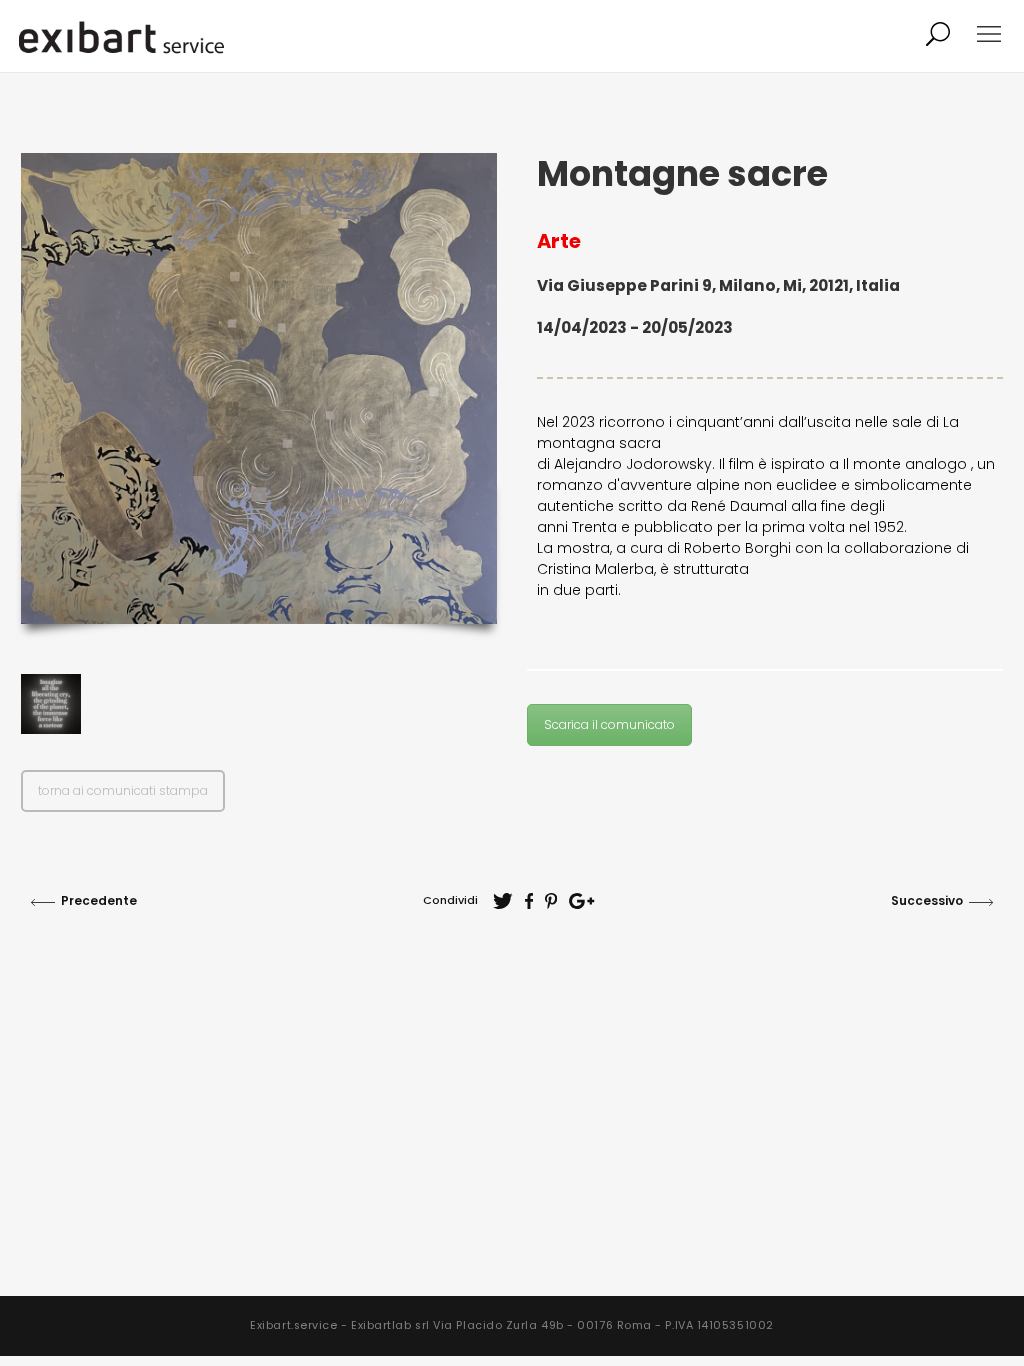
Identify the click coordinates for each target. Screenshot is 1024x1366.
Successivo (927, 900)
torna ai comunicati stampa (123, 790)
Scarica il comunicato (609, 724)
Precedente (99, 900)
